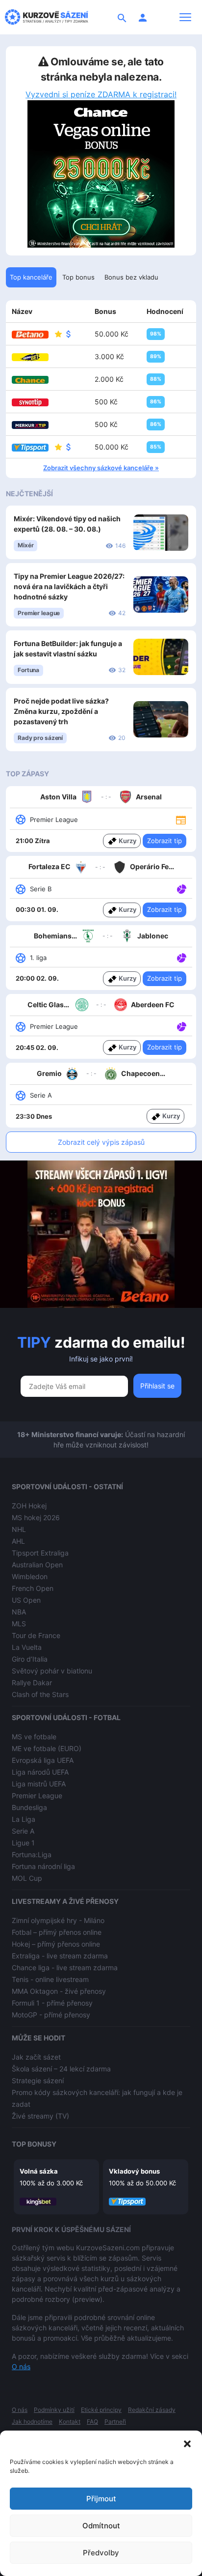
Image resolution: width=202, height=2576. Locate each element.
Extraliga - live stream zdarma (60, 1956)
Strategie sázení (38, 2081)
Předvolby (101, 2553)
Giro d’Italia (30, 1659)
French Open (33, 1588)
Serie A (23, 1831)
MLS (19, 1624)
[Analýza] (182, 888)
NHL (19, 1529)
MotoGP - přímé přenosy (51, 2015)
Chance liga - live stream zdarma (65, 1967)
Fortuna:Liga (32, 1854)
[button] (187, 2443)
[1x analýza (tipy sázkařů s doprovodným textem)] (181, 888)
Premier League (37, 1796)
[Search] (122, 17)
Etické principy (101, 2410)
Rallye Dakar (32, 1683)
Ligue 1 (23, 1843)
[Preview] (181, 819)
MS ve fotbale (34, 1737)
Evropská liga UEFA (43, 1760)
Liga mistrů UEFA (39, 1784)
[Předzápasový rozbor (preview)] (181, 819)
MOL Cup (27, 1878)
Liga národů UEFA (40, 1772)
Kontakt (70, 2421)
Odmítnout (101, 2526)
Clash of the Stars (40, 1694)
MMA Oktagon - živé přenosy (59, 1991)
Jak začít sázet (36, 2057)
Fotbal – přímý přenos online (57, 1932)
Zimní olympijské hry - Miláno (58, 1920)
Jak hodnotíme (32, 2421)
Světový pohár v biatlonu (52, 1671)
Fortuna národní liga (43, 1866)
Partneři (115, 2421)
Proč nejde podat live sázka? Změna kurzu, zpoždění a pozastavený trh (61, 711)
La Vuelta (27, 1647)
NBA (19, 1612)
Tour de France (36, 1635)
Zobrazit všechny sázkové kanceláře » (101, 468)
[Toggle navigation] (185, 17)
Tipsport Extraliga (40, 1553)
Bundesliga (29, 1807)
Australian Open (37, 1565)
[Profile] (143, 17)
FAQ (92, 2421)
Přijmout (101, 2499)
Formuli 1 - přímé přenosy (52, 2003)
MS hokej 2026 (36, 1517)
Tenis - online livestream (50, 1979)
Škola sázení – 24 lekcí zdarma (61, 2069)
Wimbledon (30, 1576)
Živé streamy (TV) (40, 2116)
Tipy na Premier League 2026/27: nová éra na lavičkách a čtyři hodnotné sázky (69, 586)
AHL (18, 1541)
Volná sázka (39, 2171)
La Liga (24, 1819)
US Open (26, 1600)
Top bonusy (34, 2144)
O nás (21, 2366)
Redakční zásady (152, 2410)
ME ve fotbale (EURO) (47, 1748)
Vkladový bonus (134, 2171)
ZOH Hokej (29, 1506)
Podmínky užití (54, 2410)
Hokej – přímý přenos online (56, 1944)
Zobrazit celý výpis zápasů (101, 1142)
